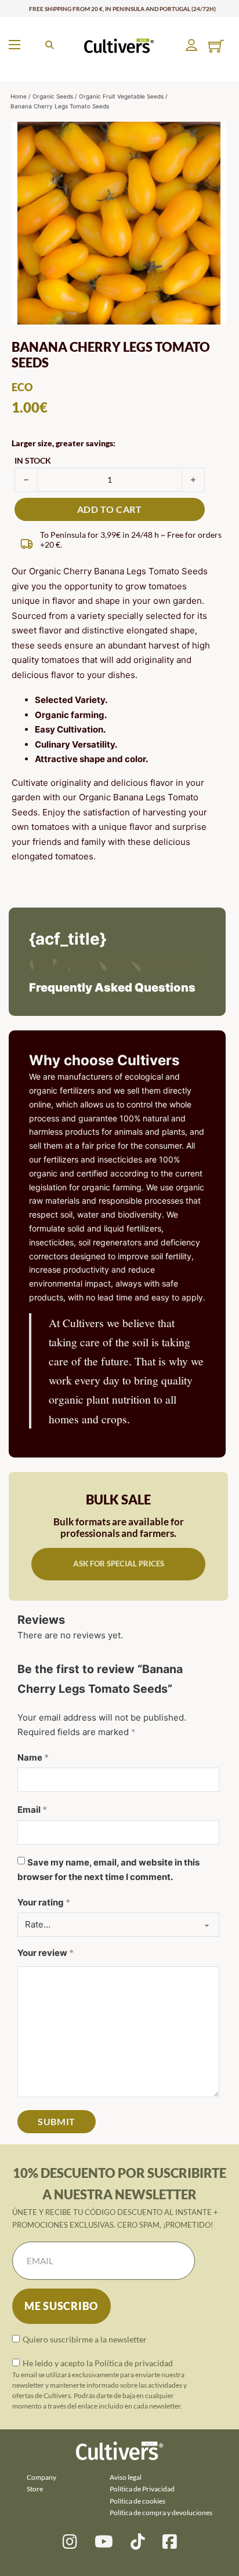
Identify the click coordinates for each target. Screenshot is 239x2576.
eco (22, 387)
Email (32, 1810)
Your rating (44, 1902)
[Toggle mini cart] (216, 46)
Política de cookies (137, 2501)
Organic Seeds (53, 96)
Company (41, 2477)
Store (35, 2489)
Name (33, 1757)
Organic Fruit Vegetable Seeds (121, 96)
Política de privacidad (134, 2363)
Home (19, 96)
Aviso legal (126, 2477)
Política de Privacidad (142, 2489)
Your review (46, 1953)
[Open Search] (50, 45)
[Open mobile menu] (15, 45)
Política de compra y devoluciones (161, 2513)
